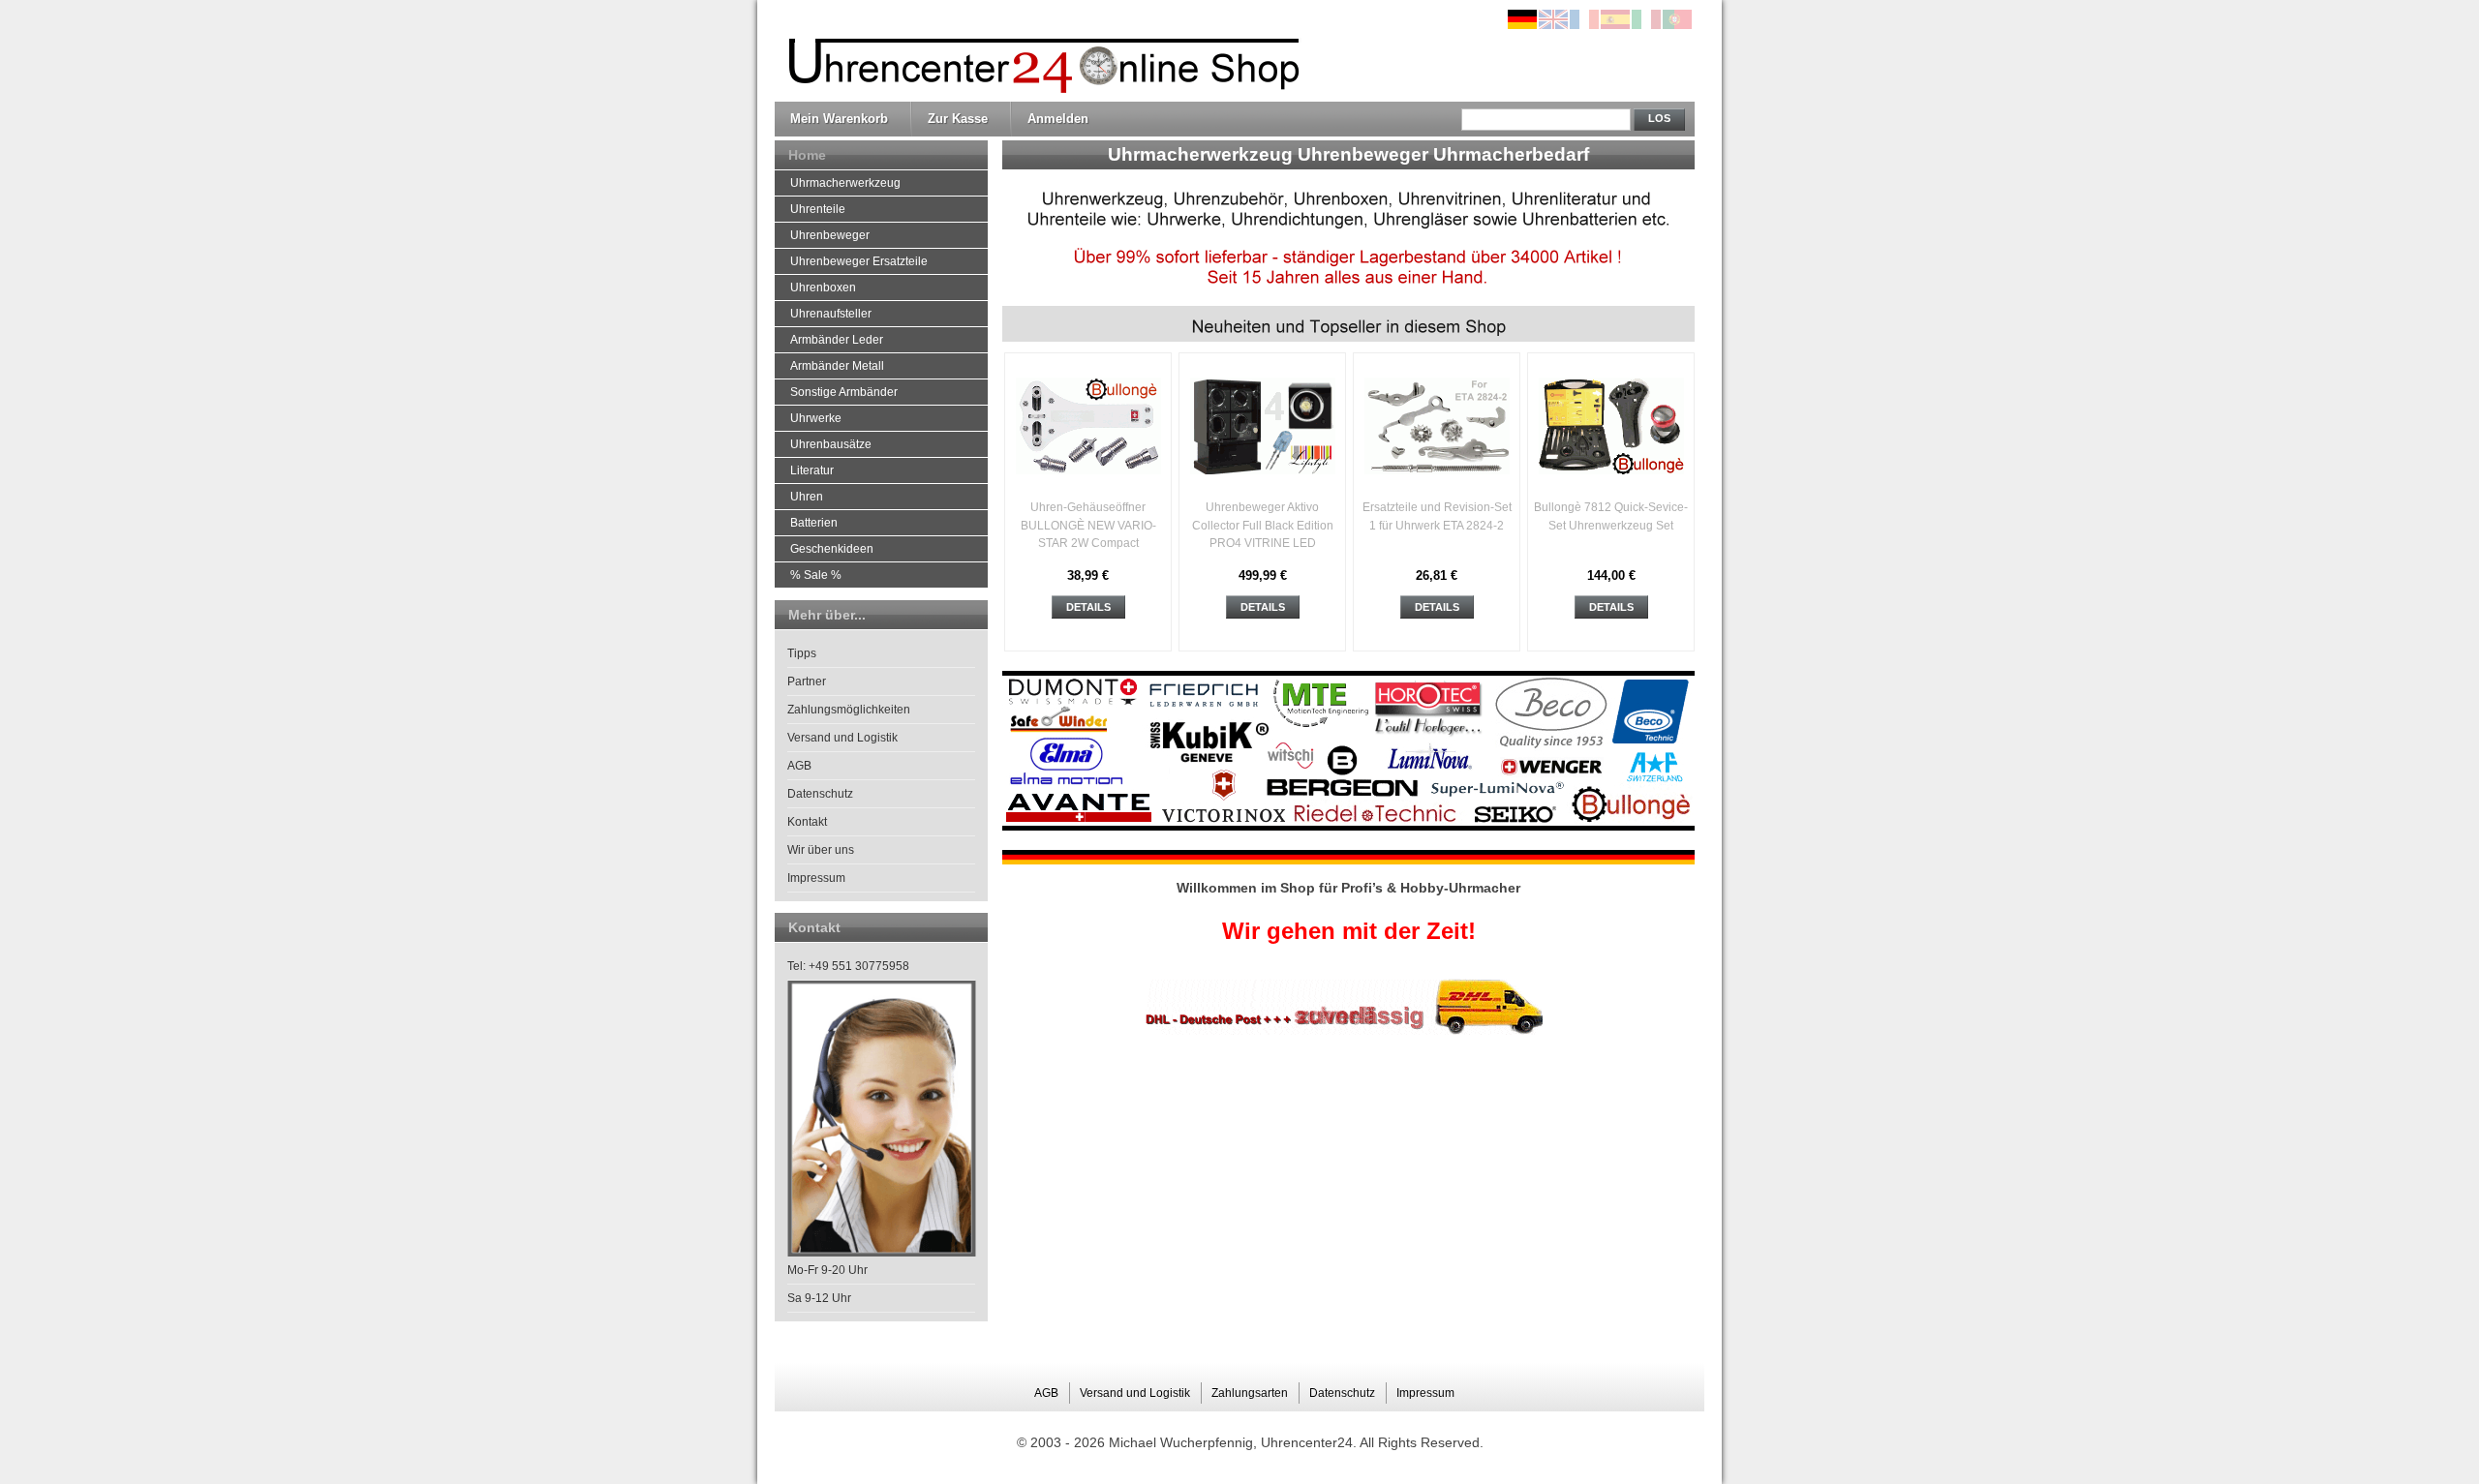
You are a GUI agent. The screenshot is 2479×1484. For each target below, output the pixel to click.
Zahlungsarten (1250, 1393)
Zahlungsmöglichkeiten (849, 710)
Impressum (816, 878)
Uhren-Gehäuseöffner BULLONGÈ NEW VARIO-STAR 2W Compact (1088, 525)
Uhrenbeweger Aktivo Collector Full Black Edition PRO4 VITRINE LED (1263, 525)
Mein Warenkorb (839, 119)
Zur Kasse (958, 119)
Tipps (802, 653)
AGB (799, 766)
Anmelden (1058, 119)
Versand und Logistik (842, 738)
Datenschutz (820, 794)
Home (807, 155)
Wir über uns (821, 850)
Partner (807, 681)
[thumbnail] (1088, 362)
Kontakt (807, 822)
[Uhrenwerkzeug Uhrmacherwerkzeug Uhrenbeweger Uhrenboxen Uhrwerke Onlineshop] (1039, 46)
